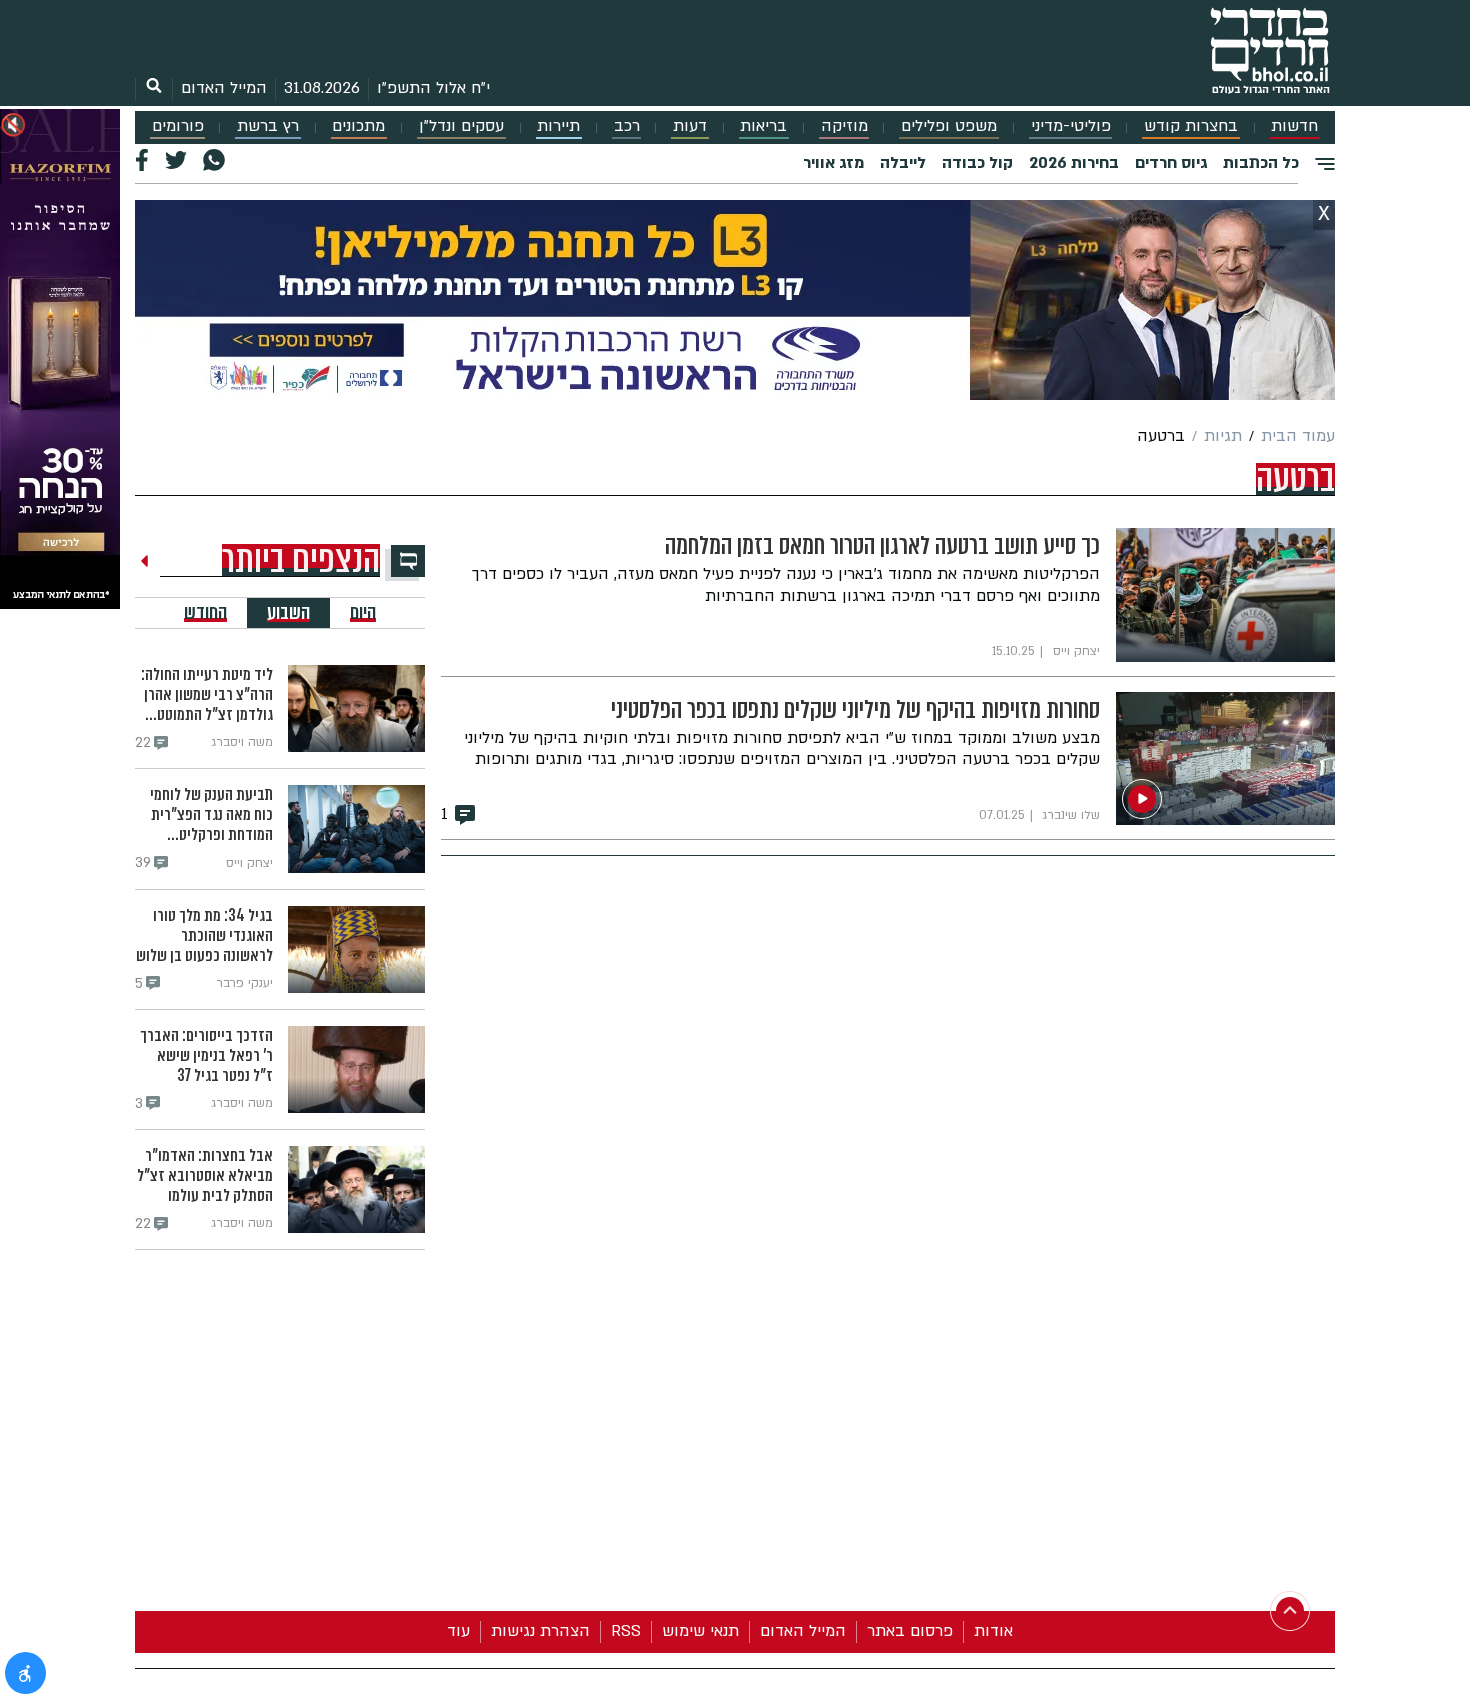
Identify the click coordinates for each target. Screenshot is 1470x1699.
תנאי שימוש (700, 1631)
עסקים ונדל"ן (461, 126)
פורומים (178, 126)
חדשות (1294, 126)
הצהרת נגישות (540, 1631)
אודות (993, 1631)
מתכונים (358, 126)
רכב (627, 126)
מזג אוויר (833, 163)
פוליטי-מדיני (1071, 126)
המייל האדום (224, 88)
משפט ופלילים (949, 126)
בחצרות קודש (1191, 126)
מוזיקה (844, 126)
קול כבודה (977, 163)
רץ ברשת (268, 126)
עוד (458, 1631)
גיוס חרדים (1171, 163)
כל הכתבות (1261, 163)
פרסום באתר (910, 1631)
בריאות (763, 126)
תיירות (558, 126)
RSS (626, 1631)
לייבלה (903, 163)
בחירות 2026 (1074, 163)
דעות (690, 126)
